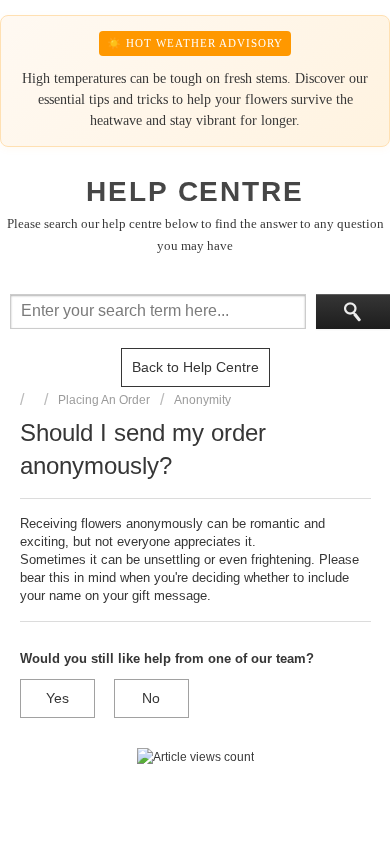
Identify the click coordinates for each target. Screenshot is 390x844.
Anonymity (202, 400)
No (151, 698)
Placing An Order (104, 400)
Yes (57, 698)
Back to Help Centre (195, 367)
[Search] (353, 311)
